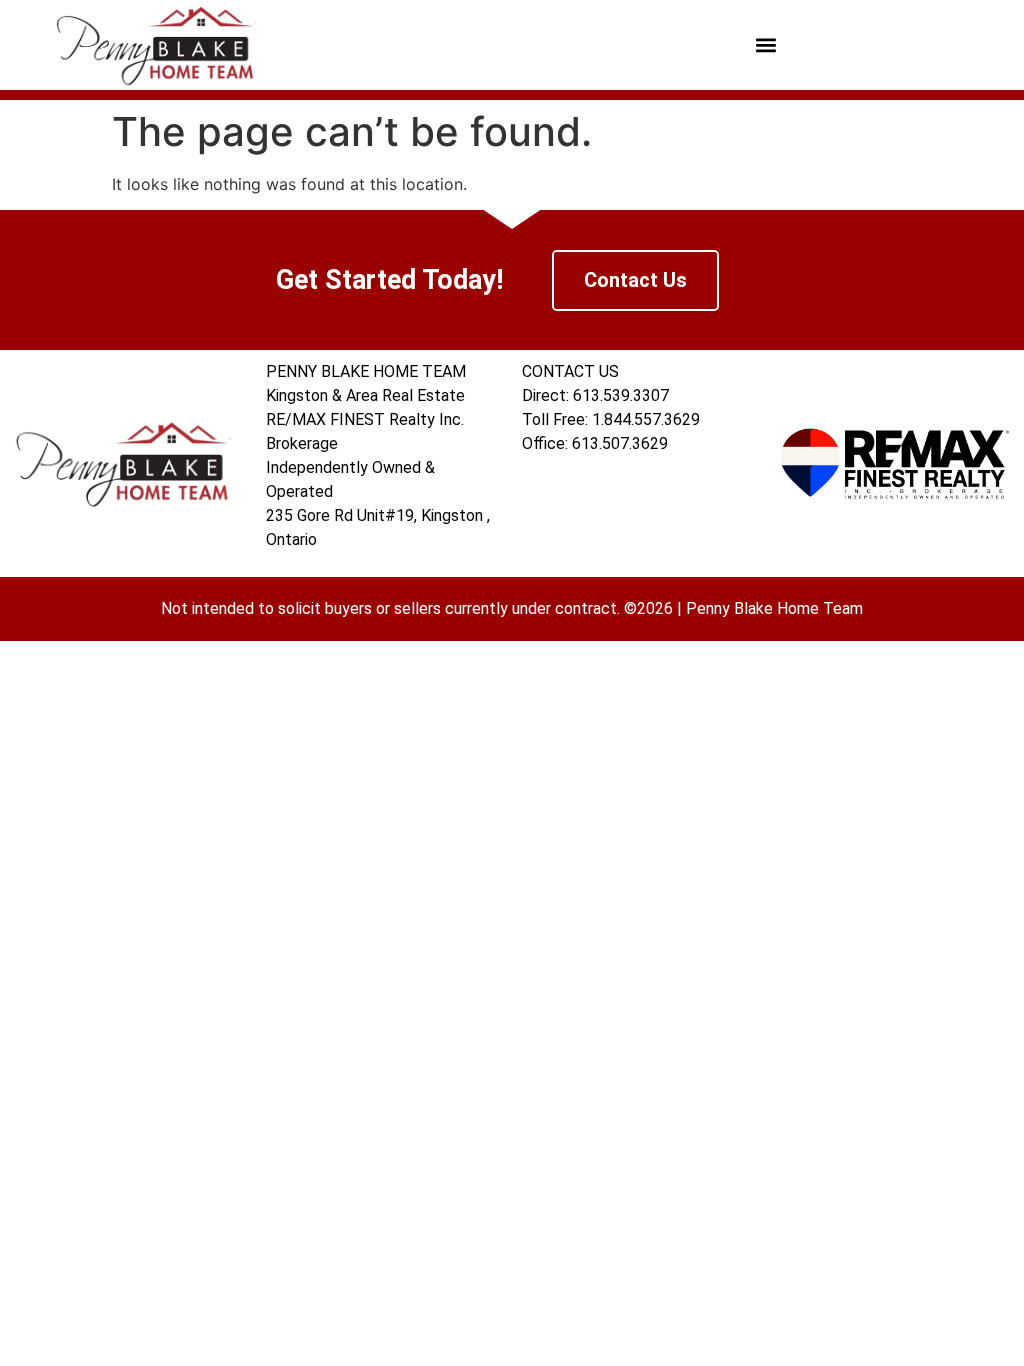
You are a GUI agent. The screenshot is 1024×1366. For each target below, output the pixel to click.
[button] (766, 45)
